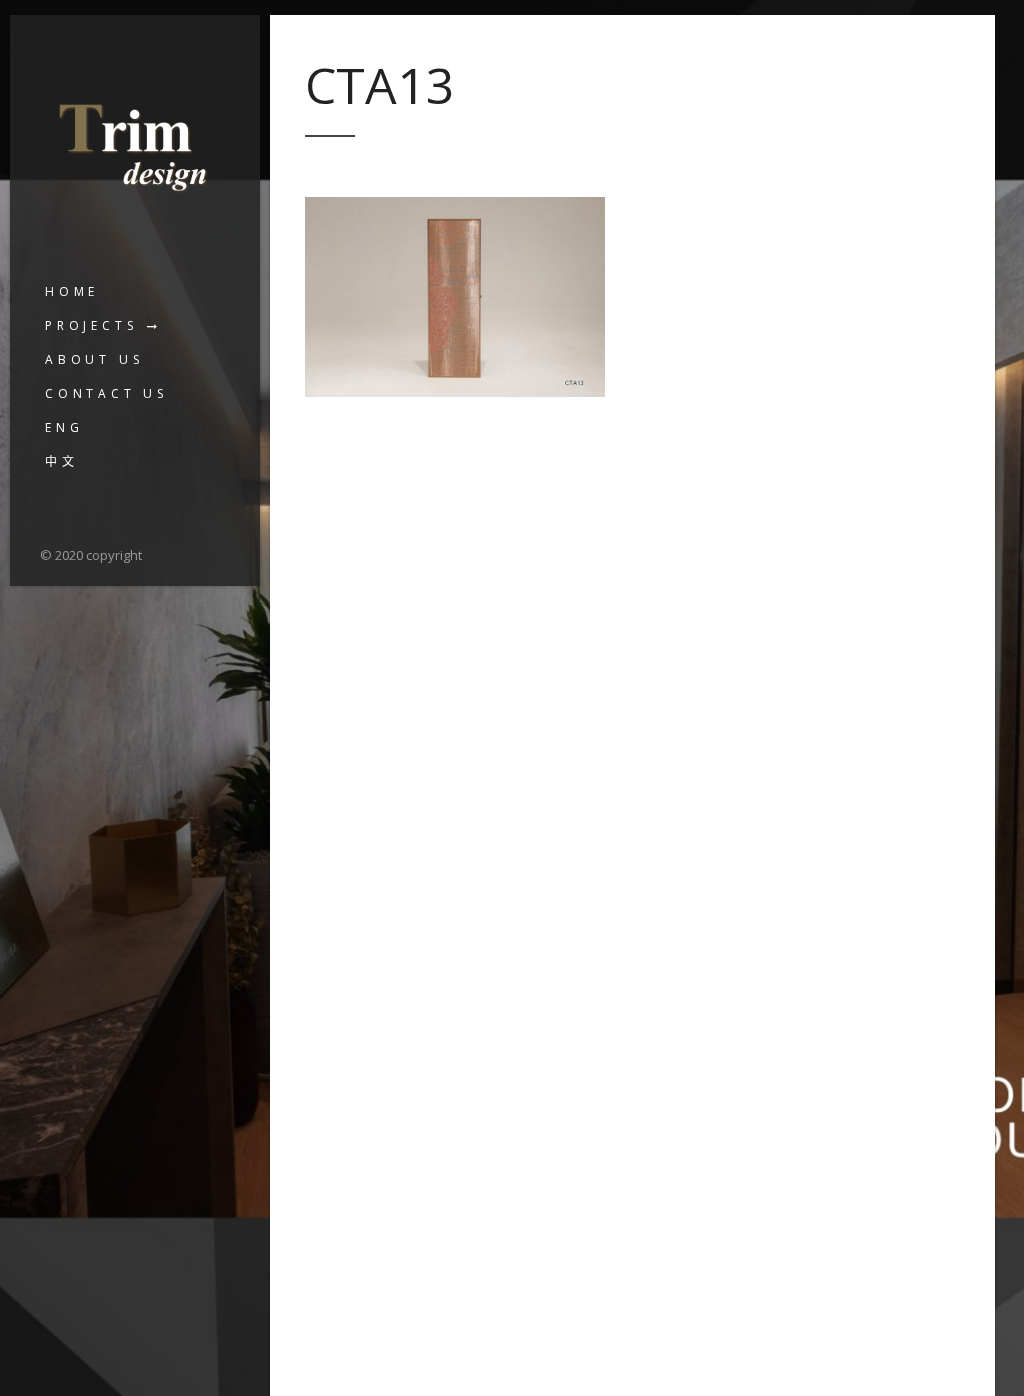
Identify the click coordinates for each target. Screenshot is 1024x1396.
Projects (91, 325)
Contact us (106, 393)
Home (72, 291)
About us (94, 359)
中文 (62, 461)
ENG (64, 427)
